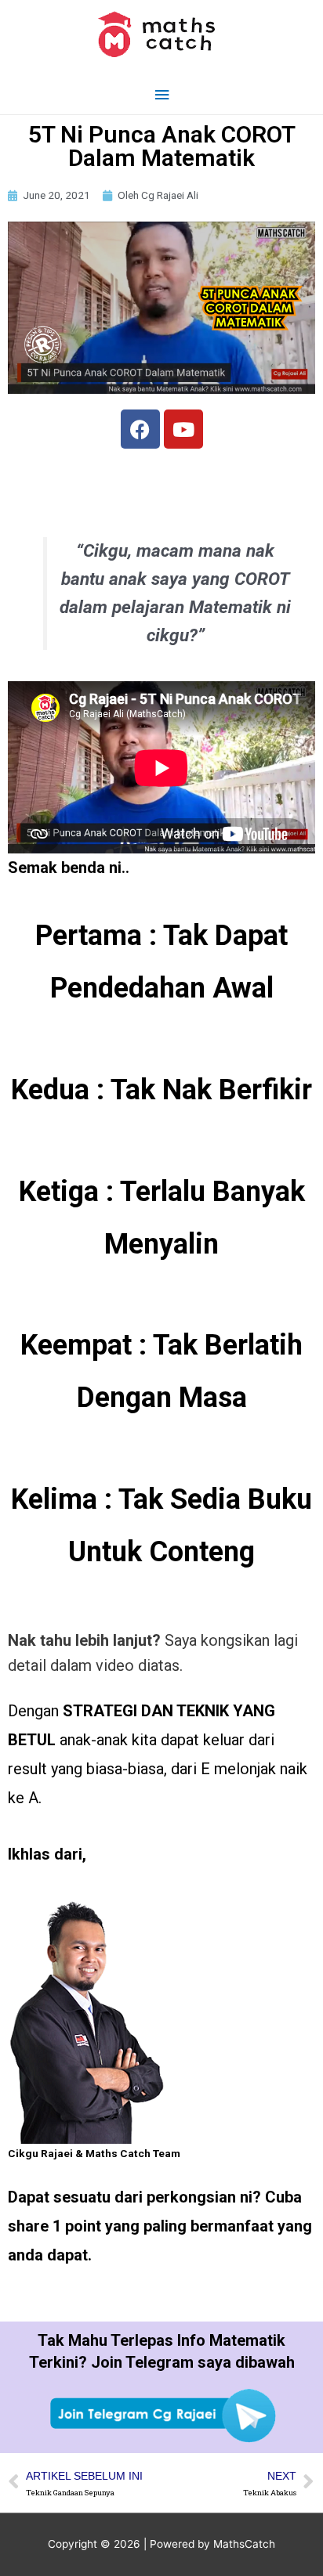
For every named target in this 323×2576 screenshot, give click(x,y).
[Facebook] (140, 429)
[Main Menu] (161, 95)
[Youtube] (183, 429)
